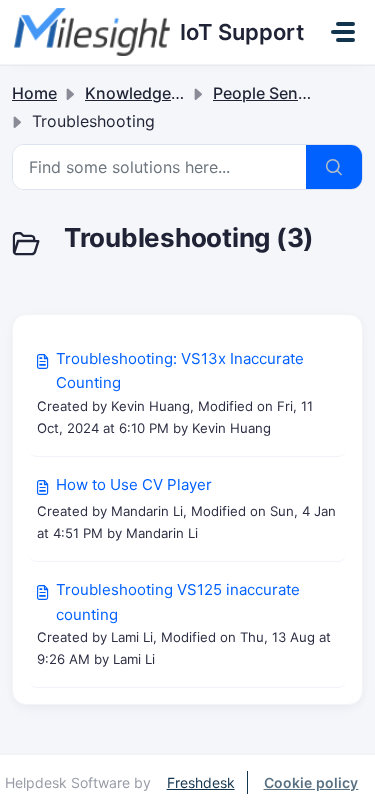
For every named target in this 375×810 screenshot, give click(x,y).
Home (34, 93)
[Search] (334, 167)
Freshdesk (201, 782)
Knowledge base (148, 93)
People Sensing (272, 93)
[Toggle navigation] (343, 32)
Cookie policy (311, 782)
